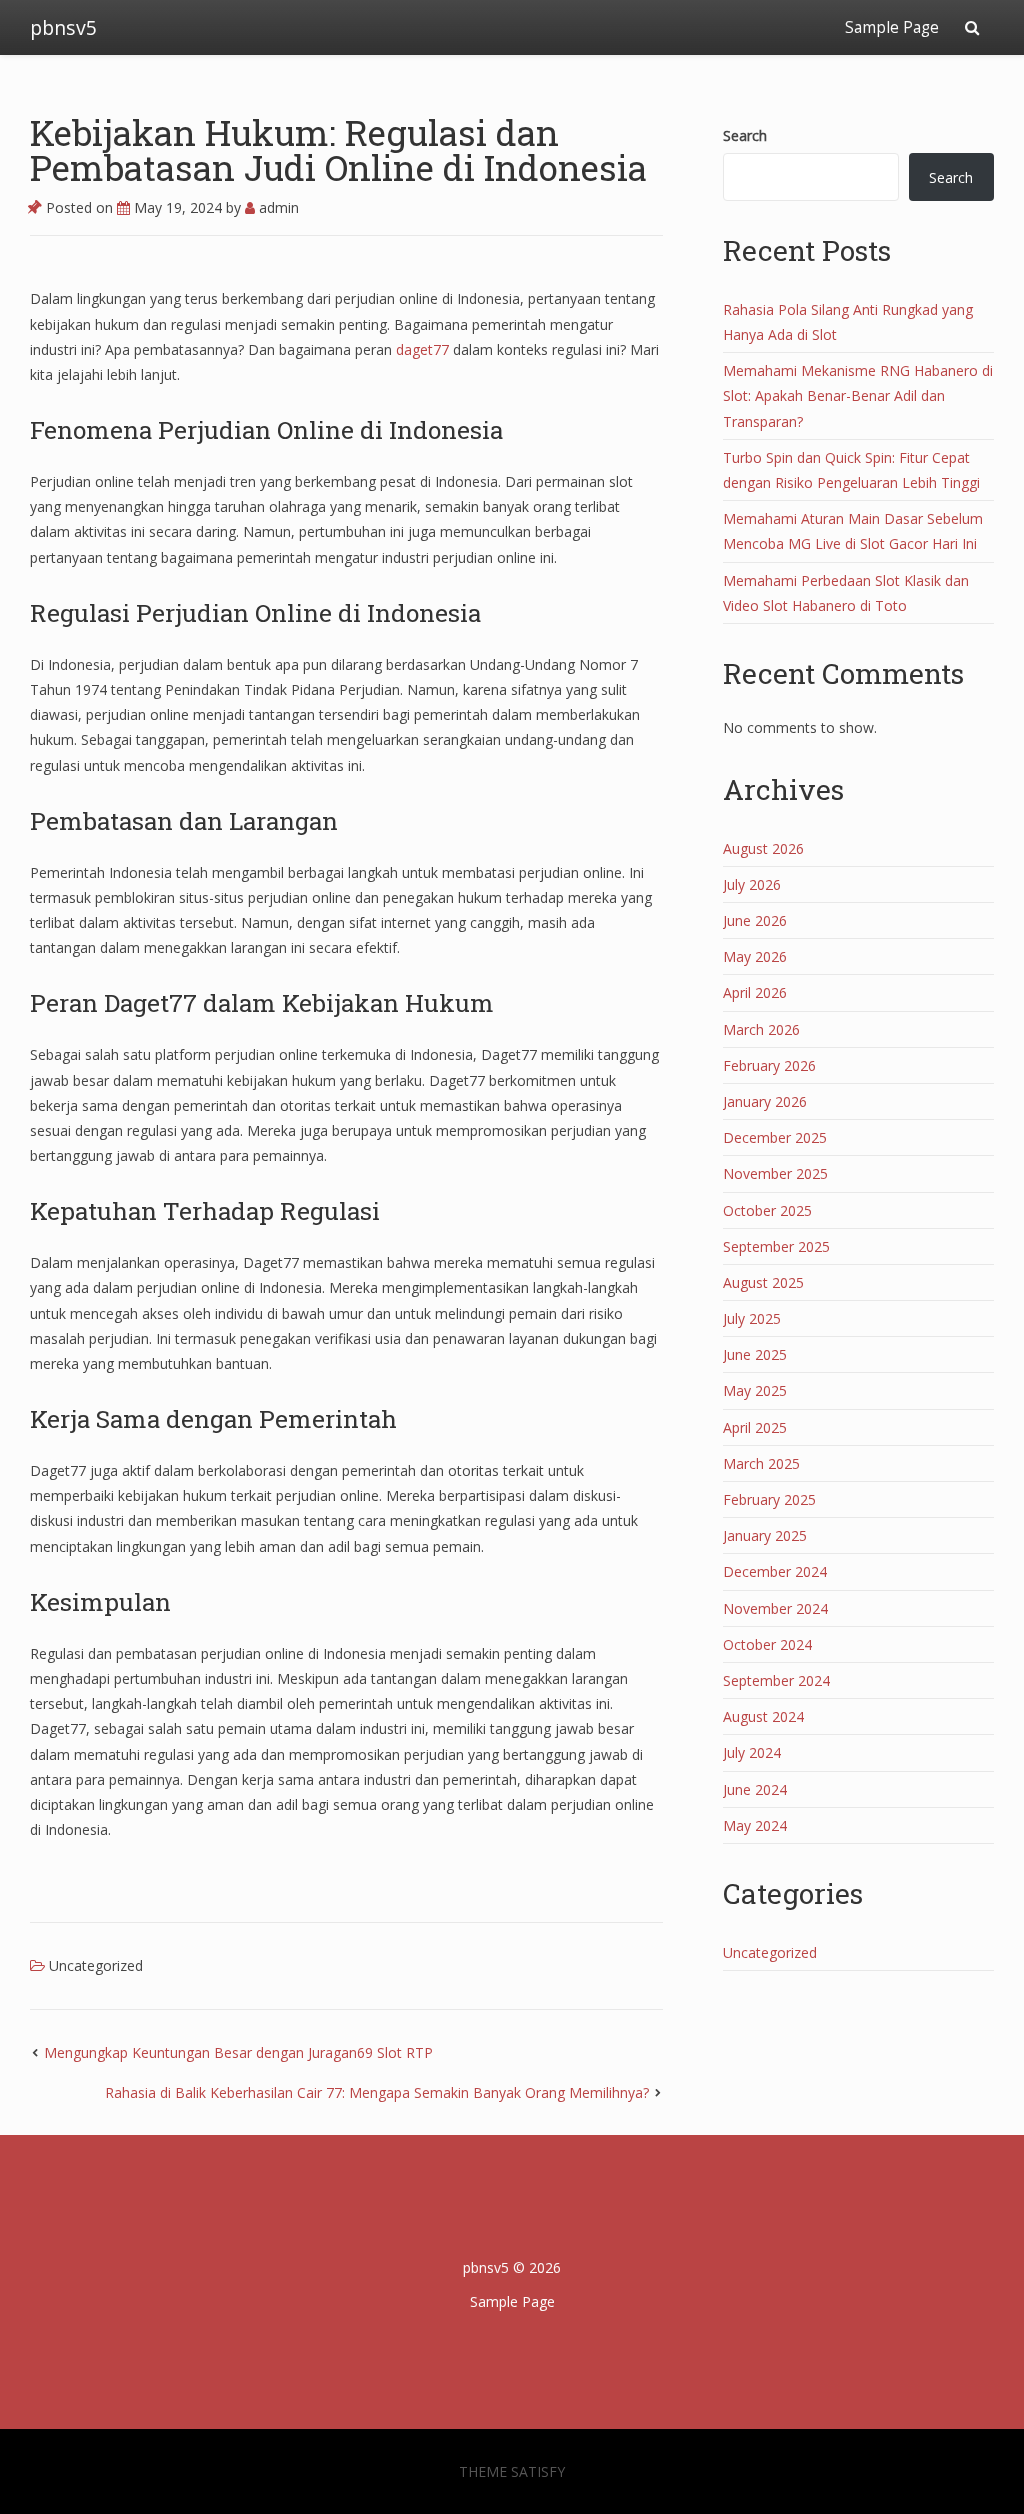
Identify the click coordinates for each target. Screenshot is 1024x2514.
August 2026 (763, 848)
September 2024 (776, 1680)
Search (745, 135)
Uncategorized (96, 1965)
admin (277, 207)
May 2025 (755, 1390)
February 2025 (769, 1499)
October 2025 (767, 1210)
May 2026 (755, 956)
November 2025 (775, 1173)
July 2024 (752, 1752)
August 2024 (763, 1716)
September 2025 (776, 1246)
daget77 (422, 349)
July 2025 (752, 1318)
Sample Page (892, 27)
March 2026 (761, 1029)
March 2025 (761, 1463)
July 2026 (752, 884)
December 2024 (775, 1571)
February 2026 (769, 1065)
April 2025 (755, 1427)
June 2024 (755, 1789)
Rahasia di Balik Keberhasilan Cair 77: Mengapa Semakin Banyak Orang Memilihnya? (377, 2092)
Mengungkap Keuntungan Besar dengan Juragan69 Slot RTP (238, 2052)
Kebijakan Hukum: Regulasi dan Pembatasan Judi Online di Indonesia (338, 149)
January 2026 (765, 1101)
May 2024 (755, 1825)
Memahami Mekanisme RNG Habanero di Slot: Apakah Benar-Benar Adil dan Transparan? (858, 395)
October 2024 (767, 1644)
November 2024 (775, 1608)
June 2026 (755, 920)
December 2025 (775, 1137)
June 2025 (755, 1354)
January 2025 (765, 1535)
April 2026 (755, 992)
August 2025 (763, 1282)
